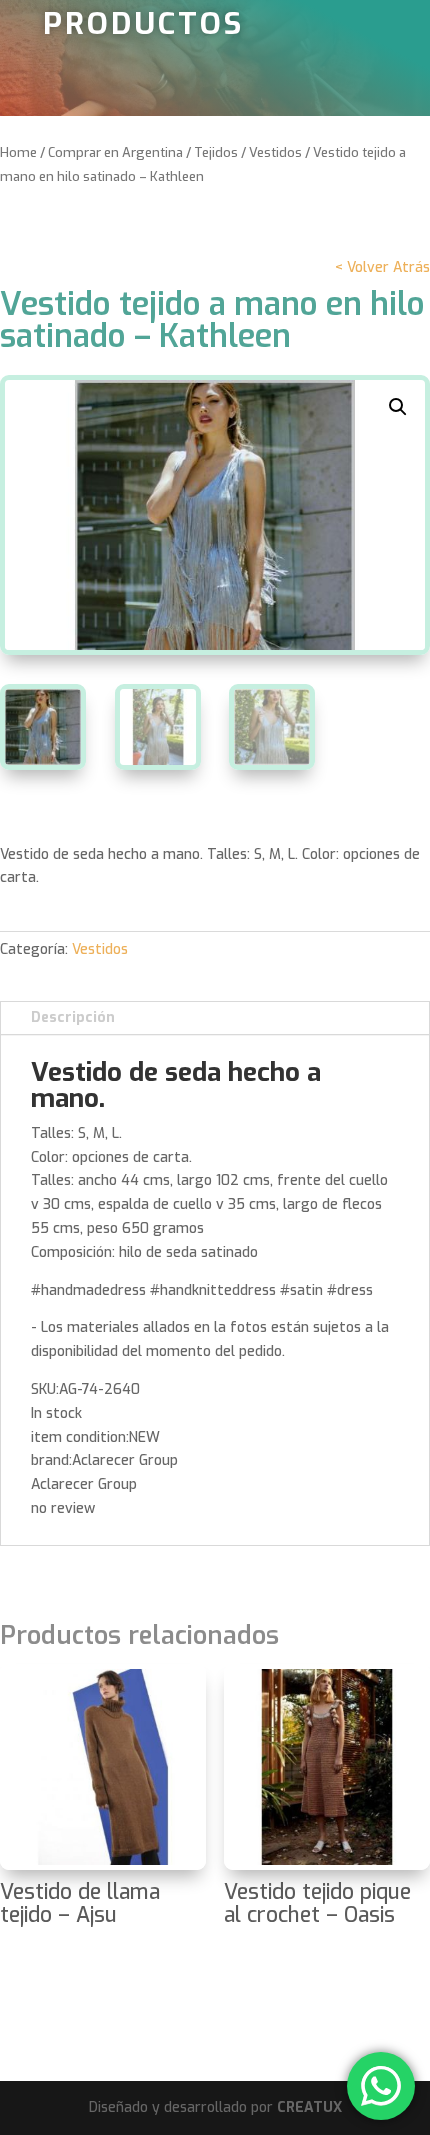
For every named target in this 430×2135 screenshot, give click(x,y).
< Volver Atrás (382, 267)
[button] (398, 407)
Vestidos (275, 152)
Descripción (73, 1017)
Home (18, 152)
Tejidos (216, 152)
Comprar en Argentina (115, 152)
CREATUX (309, 2107)
